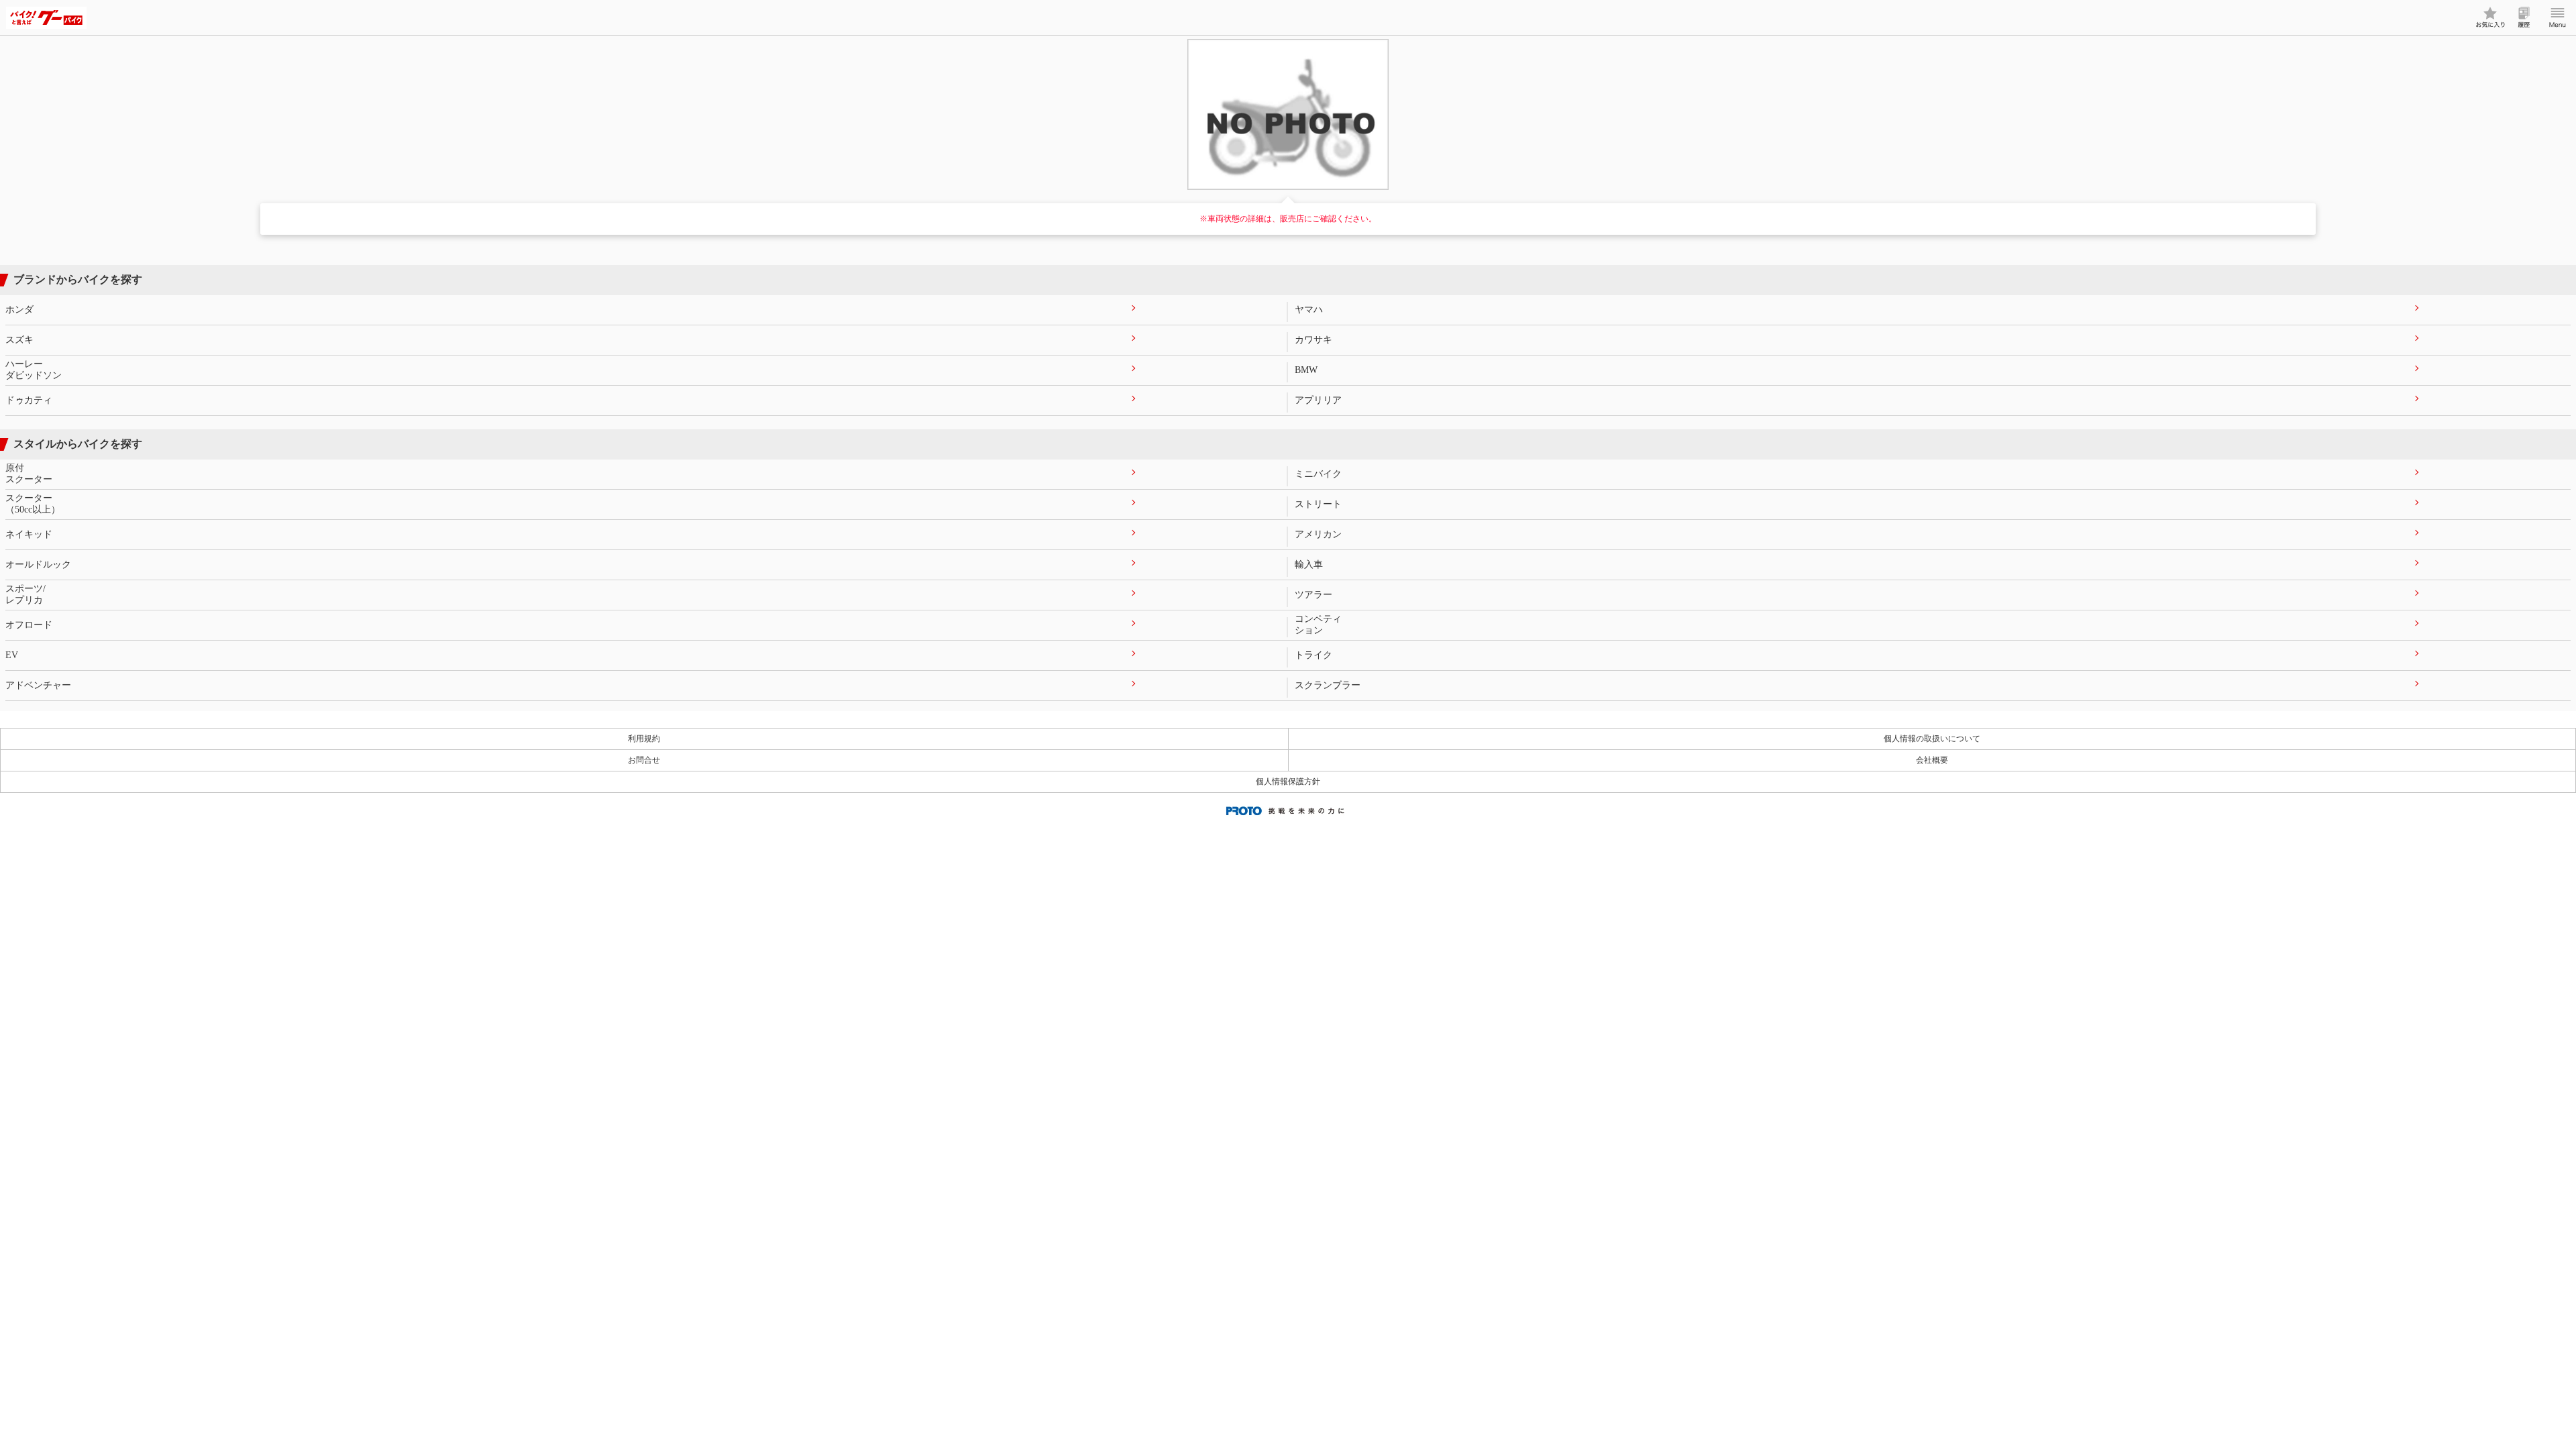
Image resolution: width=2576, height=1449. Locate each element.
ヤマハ (1309, 310)
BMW (1306, 370)
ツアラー (1313, 595)
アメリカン (1318, 534)
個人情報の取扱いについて (1932, 739)
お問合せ (644, 760)
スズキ (19, 340)
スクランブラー (1328, 685)
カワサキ (1313, 340)
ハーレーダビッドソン (34, 370)
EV (12, 655)
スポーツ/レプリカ (25, 594)
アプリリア (1318, 400)
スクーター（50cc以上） (33, 504)
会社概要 (1932, 760)
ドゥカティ (29, 400)
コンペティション (1318, 625)
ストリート (1318, 504)
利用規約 (644, 739)
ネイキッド (29, 534)
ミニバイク (1318, 474)
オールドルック (38, 565)
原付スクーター (29, 474)
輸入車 (1309, 565)
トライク (1313, 655)
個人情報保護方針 (1288, 782)
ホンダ (19, 310)
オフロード (29, 625)
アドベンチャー (38, 685)
